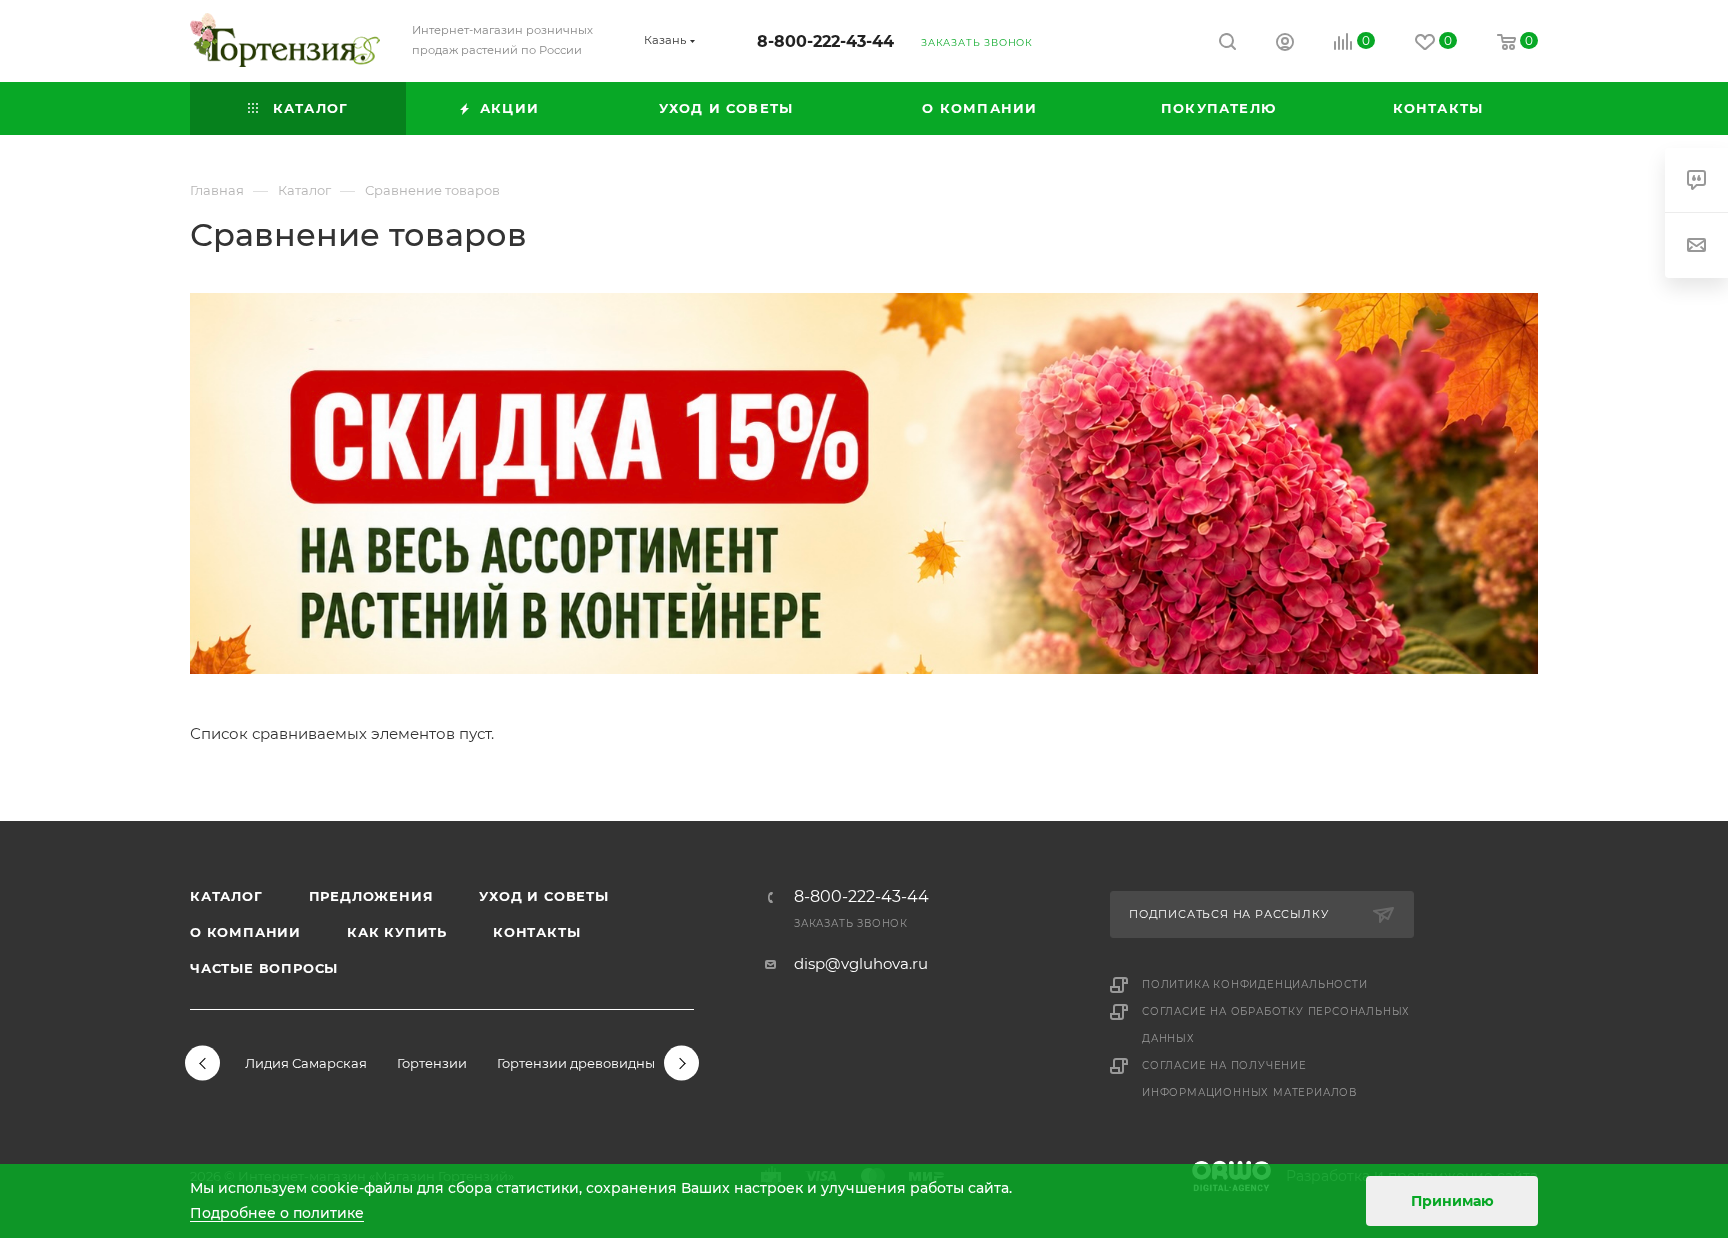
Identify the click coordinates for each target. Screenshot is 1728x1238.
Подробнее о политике (277, 1213)
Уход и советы (543, 896)
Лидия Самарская (306, 1063)
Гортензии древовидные (580, 1063)
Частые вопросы (264, 968)
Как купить (397, 932)
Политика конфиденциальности (1255, 984)
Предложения (371, 896)
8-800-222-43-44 (825, 41)
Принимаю (1452, 1201)
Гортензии (432, 1063)
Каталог (226, 896)
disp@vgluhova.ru (861, 963)
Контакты (536, 932)
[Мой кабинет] (1285, 44)
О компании (245, 932)
